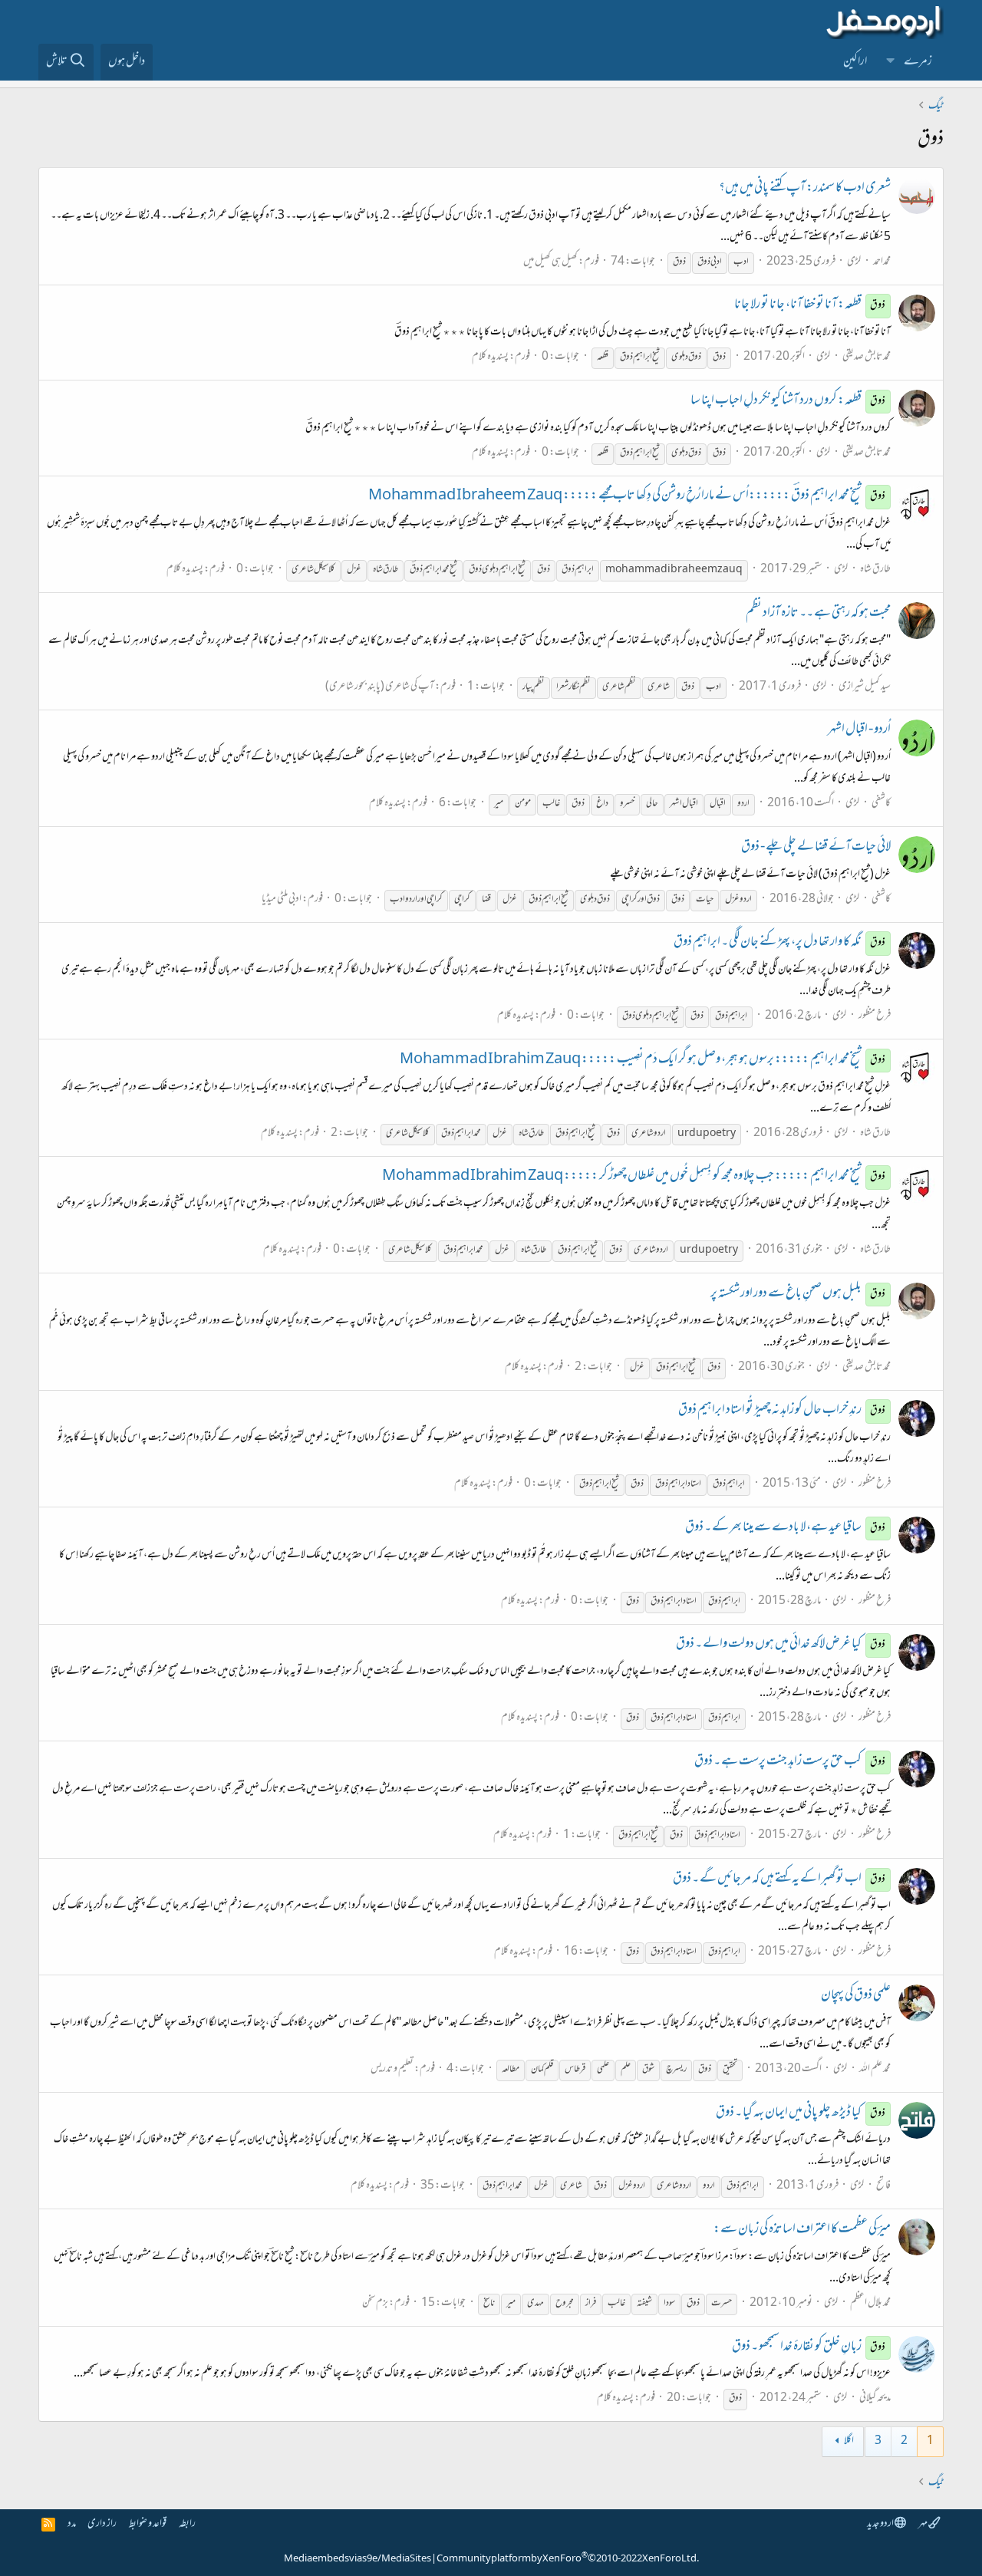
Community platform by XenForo (568, 2559)
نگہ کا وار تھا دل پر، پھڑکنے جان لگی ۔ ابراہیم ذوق (780, 943)
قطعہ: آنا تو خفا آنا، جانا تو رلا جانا (810, 305)
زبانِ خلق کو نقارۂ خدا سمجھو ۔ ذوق (809, 2347)
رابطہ (187, 2524)
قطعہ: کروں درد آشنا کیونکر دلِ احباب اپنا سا (788, 401)
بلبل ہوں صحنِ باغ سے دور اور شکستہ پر (798, 1294)
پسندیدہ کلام (490, 357)
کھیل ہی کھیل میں (550, 262)
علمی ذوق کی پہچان (856, 1996)
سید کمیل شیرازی (865, 687)
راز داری (102, 2524)
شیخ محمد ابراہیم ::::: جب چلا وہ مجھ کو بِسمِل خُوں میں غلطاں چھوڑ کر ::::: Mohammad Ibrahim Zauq (634, 1177)
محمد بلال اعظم (870, 2303)
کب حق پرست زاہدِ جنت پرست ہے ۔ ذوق (790, 1762)
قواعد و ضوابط (148, 2524)
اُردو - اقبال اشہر (859, 730)
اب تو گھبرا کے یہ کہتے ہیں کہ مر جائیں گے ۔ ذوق (779, 1879)
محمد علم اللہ (875, 2069)
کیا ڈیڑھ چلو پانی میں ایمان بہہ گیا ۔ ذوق (801, 2113)
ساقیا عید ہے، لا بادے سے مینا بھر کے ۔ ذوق (786, 1528)
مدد (72, 2524)
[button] (891, 62)
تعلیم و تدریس (392, 2069)
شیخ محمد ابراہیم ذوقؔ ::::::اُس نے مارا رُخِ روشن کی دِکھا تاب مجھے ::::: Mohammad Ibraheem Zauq (627, 496)
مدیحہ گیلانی (875, 2398)
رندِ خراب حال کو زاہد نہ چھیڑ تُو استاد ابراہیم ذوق (782, 1411)
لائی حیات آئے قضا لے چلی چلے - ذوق (816, 848)
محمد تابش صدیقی (867, 357)
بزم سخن (375, 2303)
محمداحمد (882, 262)
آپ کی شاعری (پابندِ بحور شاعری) (380, 687)
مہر (923, 2524)
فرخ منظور (875, 1016)
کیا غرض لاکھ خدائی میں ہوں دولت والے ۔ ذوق (781, 1645)
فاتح (883, 2186)
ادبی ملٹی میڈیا (282, 899)
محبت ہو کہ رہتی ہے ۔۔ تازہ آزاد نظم (818, 614)
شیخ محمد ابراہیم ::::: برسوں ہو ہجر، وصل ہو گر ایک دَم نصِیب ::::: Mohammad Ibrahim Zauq (643, 1060)
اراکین (855, 62)
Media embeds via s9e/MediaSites (358, 2559)
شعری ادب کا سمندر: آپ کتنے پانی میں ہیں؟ (805, 189)
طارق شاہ (875, 570)
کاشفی (881, 804)
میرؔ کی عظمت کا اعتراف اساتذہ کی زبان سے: (802, 2230)
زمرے (918, 62)
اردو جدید (881, 2524)
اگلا (849, 2441)
